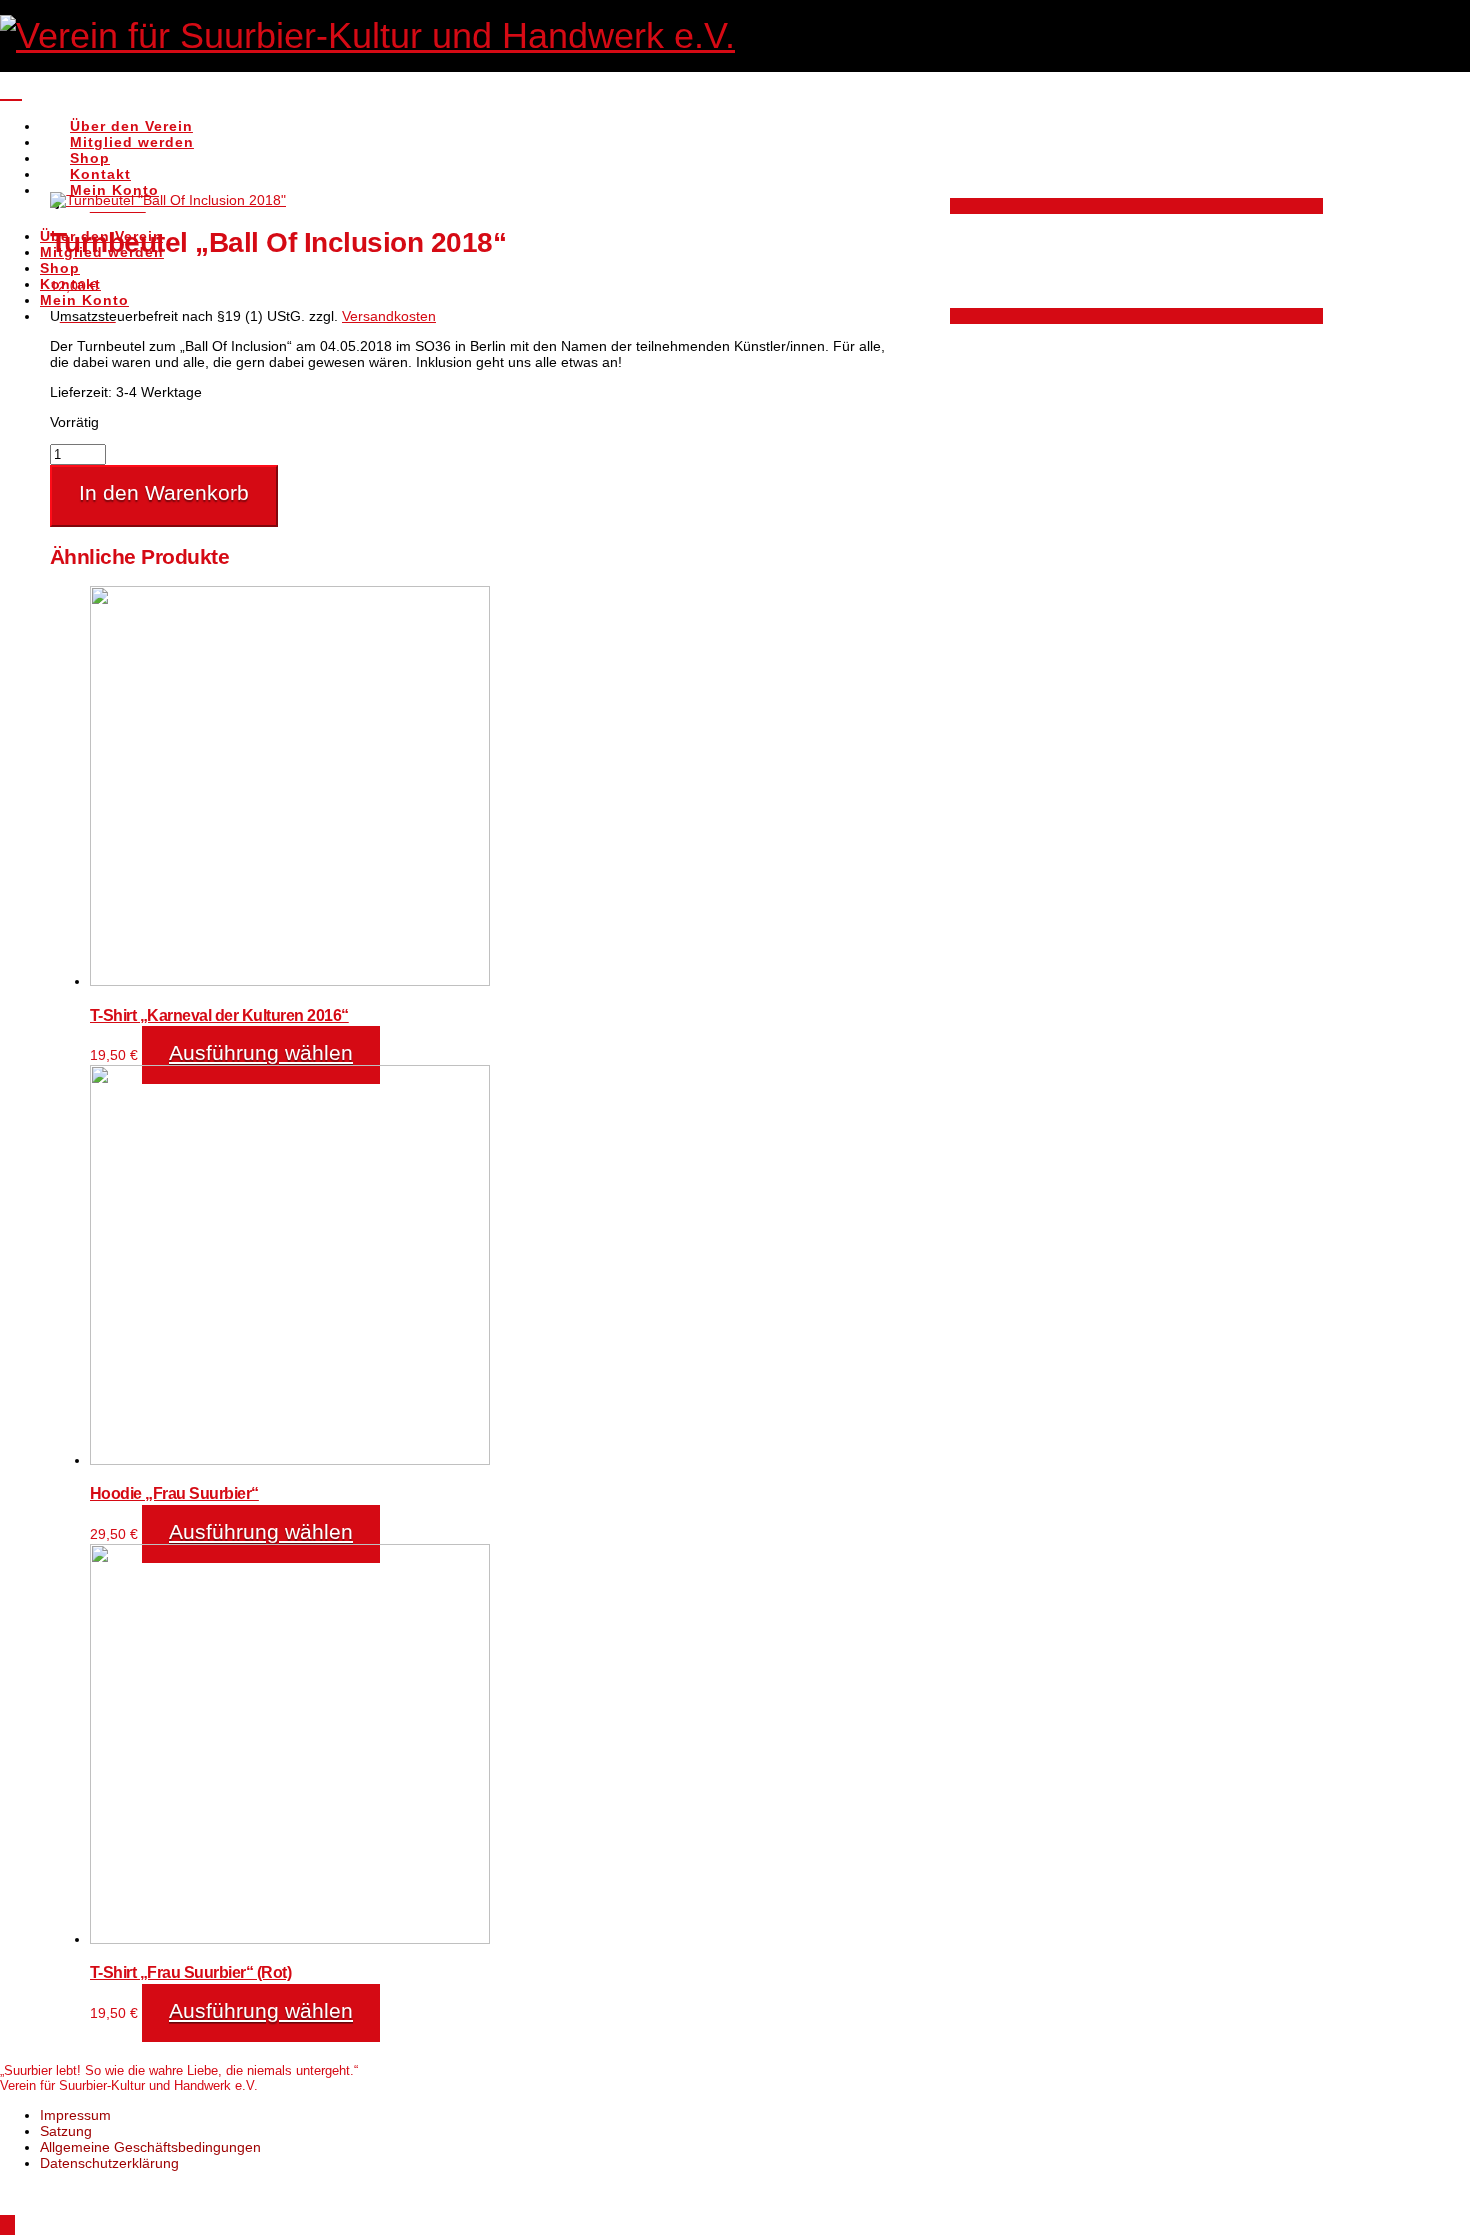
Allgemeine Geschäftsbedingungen (150, 2147)
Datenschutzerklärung (109, 2163)
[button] (11, 87)
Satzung (66, 2131)
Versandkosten (389, 316)
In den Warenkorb (164, 492)
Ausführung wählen (261, 1052)
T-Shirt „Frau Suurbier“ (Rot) (190, 1972)
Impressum (75, 2115)
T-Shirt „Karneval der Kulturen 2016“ (219, 1015)
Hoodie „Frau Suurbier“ (174, 1493)
